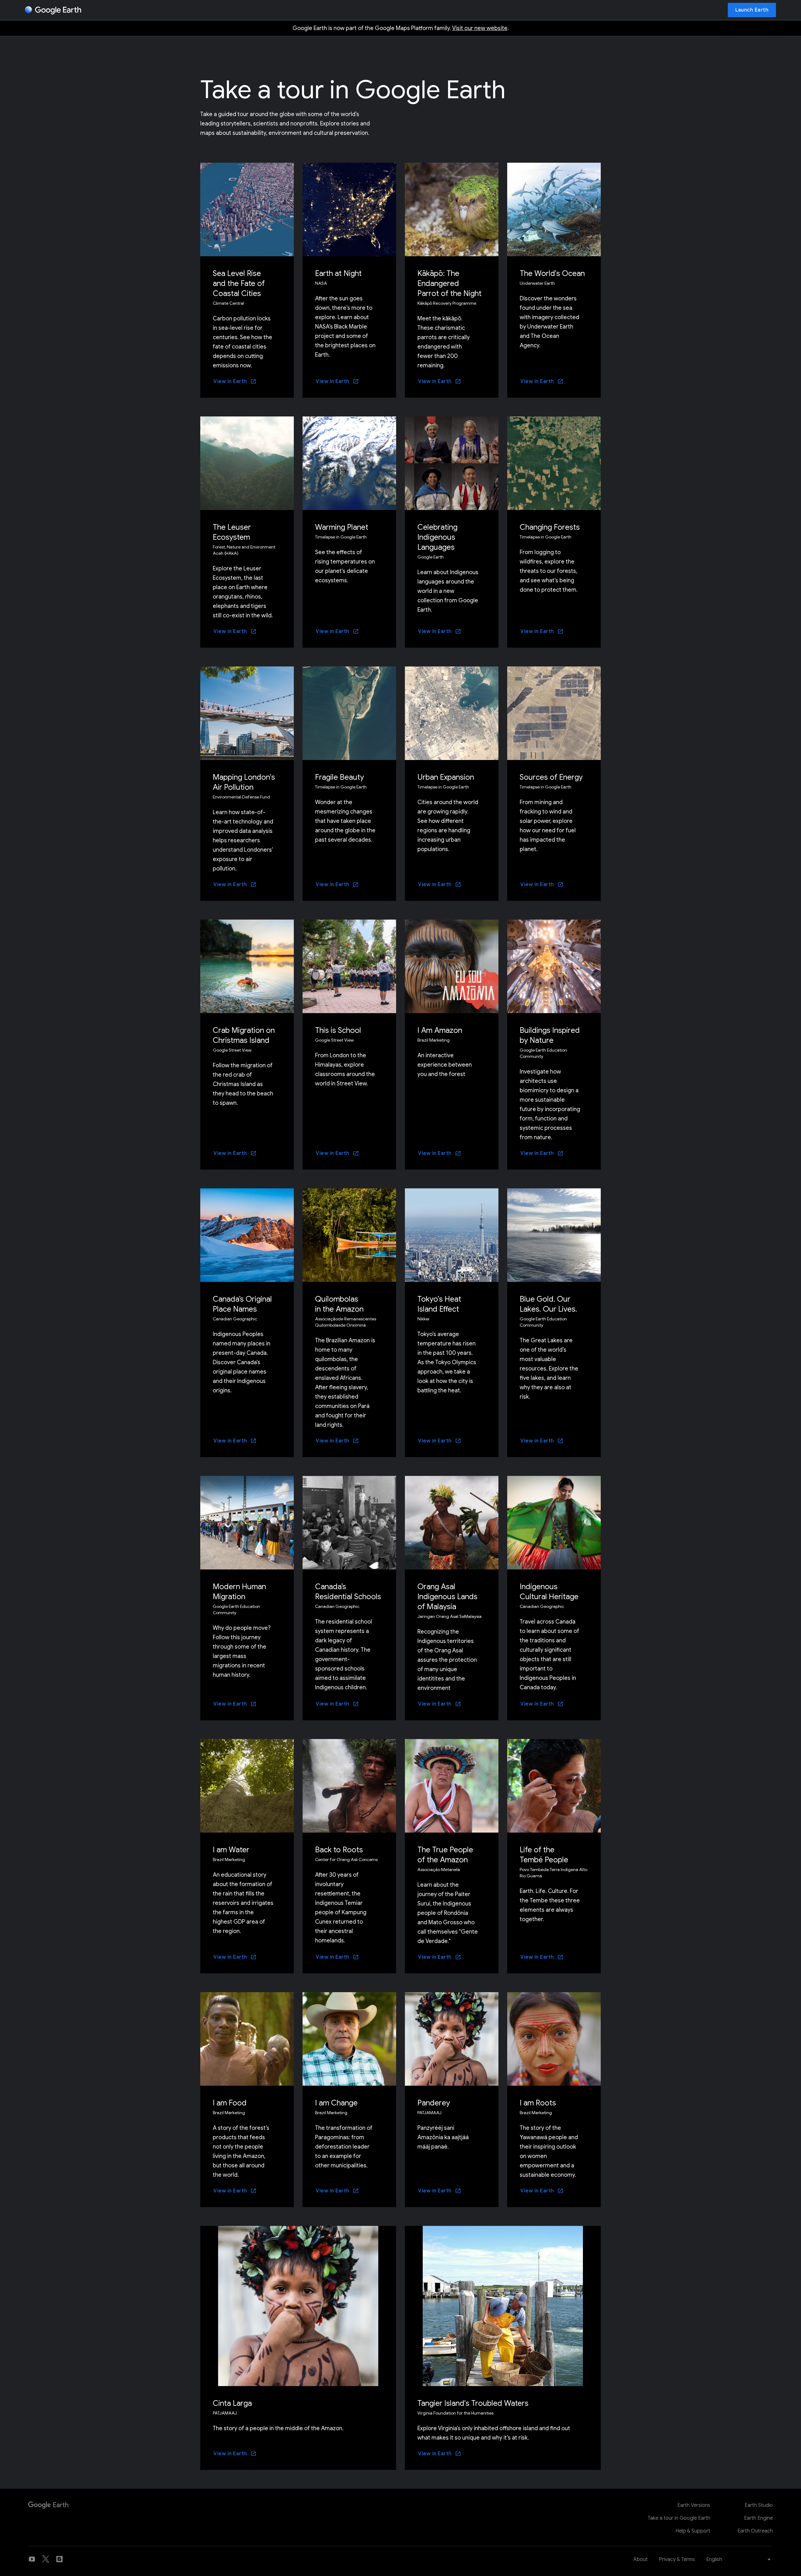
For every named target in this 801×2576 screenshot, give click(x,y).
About (640, 2559)
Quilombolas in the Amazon (339, 1304)
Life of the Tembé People (544, 1855)
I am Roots (538, 2103)
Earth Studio (759, 2505)
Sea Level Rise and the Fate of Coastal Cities (239, 283)
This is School (338, 1030)
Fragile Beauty (339, 777)
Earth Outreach (755, 2531)
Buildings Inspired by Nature (550, 1035)
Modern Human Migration (239, 1592)
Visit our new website (480, 28)
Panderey (434, 2103)
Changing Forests (550, 527)
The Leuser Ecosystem (232, 532)
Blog (59, 2559)
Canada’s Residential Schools (348, 1592)
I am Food (230, 2103)
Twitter (46, 2559)
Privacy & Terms (677, 2559)
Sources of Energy (551, 777)
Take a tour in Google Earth (679, 2518)
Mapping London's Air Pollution (244, 782)
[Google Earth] (53, 10)
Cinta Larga (232, 2403)
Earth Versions (694, 2505)
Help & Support (693, 2531)
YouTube (32, 2559)
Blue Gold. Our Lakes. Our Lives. (548, 1304)
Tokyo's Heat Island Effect (439, 1304)
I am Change (336, 2103)
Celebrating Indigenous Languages (437, 537)
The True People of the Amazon (445, 1855)
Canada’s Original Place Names (242, 1304)
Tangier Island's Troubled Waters (473, 2403)
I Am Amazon (440, 1030)
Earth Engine (758, 2518)
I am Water (231, 1850)
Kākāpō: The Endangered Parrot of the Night (449, 283)
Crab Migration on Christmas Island (244, 1035)
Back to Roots (339, 1850)
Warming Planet (342, 527)
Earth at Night (338, 273)
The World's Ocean (552, 273)
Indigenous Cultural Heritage (549, 1592)
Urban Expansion (446, 777)
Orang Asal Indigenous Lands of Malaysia (447, 1597)
